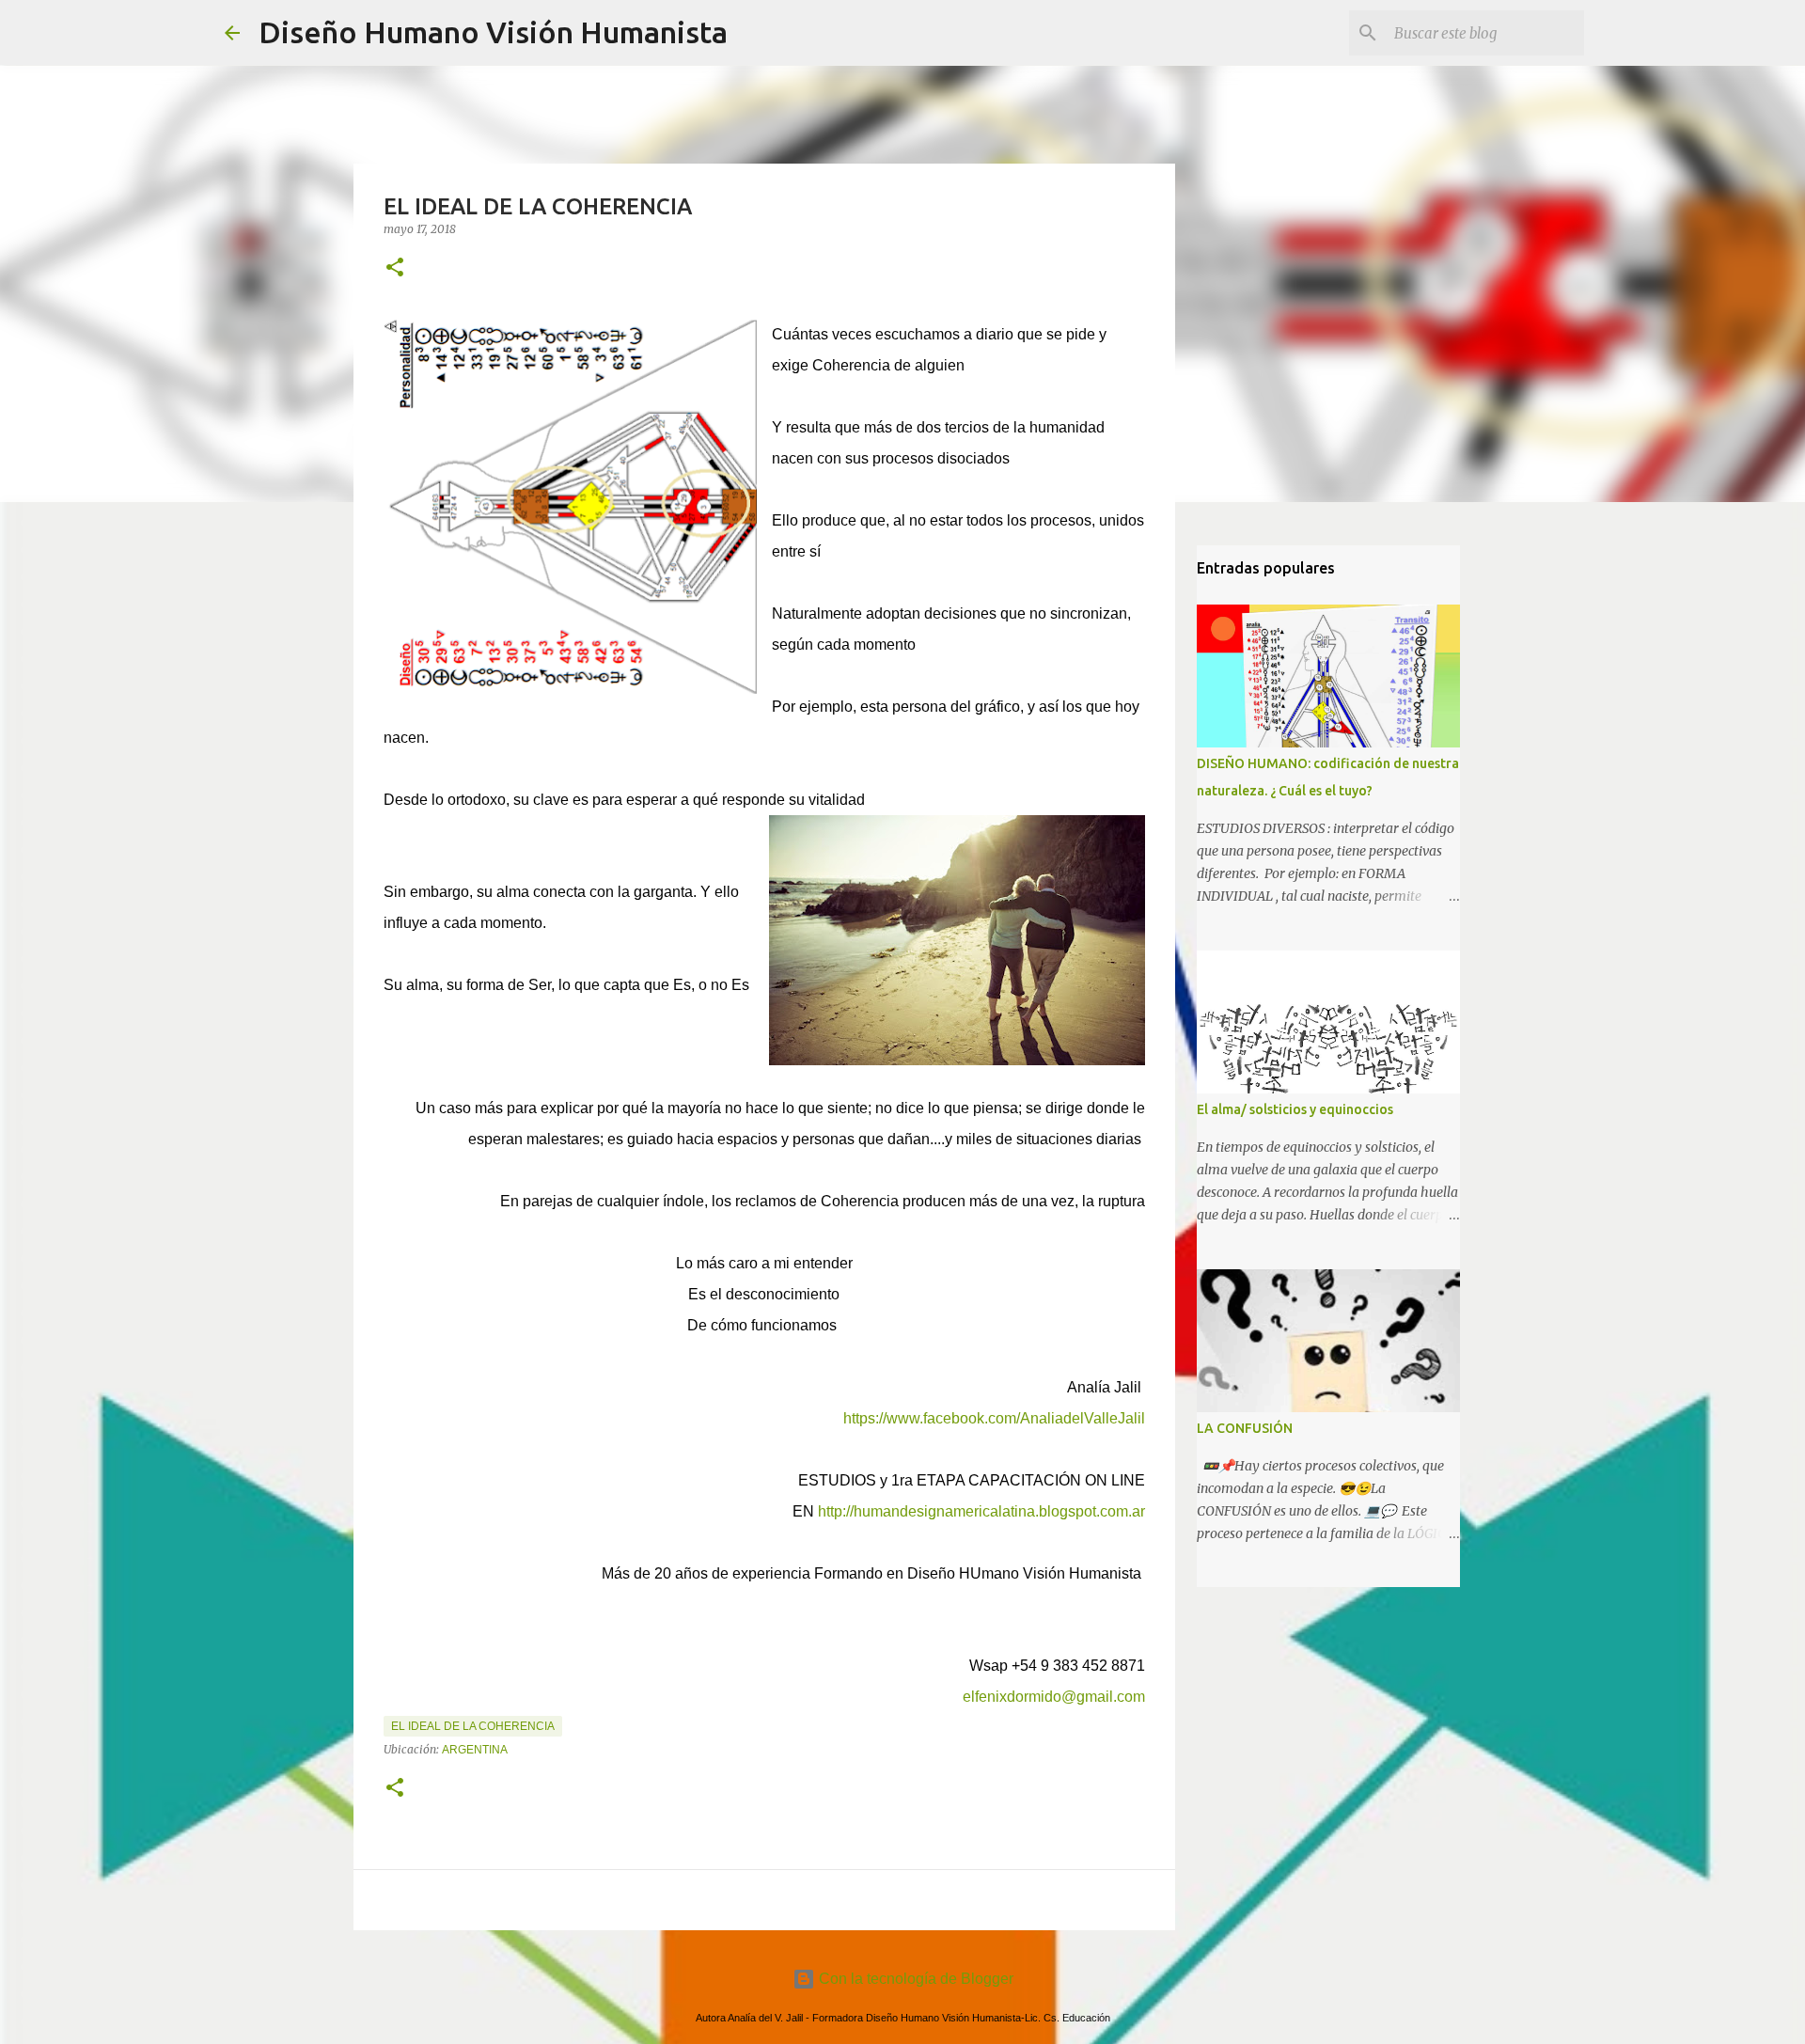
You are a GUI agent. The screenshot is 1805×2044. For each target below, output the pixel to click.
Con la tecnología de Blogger (914, 1979)
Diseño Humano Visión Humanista (493, 32)
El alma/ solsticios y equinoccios (1295, 1109)
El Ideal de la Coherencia (473, 1726)
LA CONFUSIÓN (1245, 1428)
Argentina (475, 1750)
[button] (395, 268)
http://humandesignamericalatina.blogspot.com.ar (981, 1511)
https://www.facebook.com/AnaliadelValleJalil (994, 1418)
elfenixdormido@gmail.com (1054, 1697)
